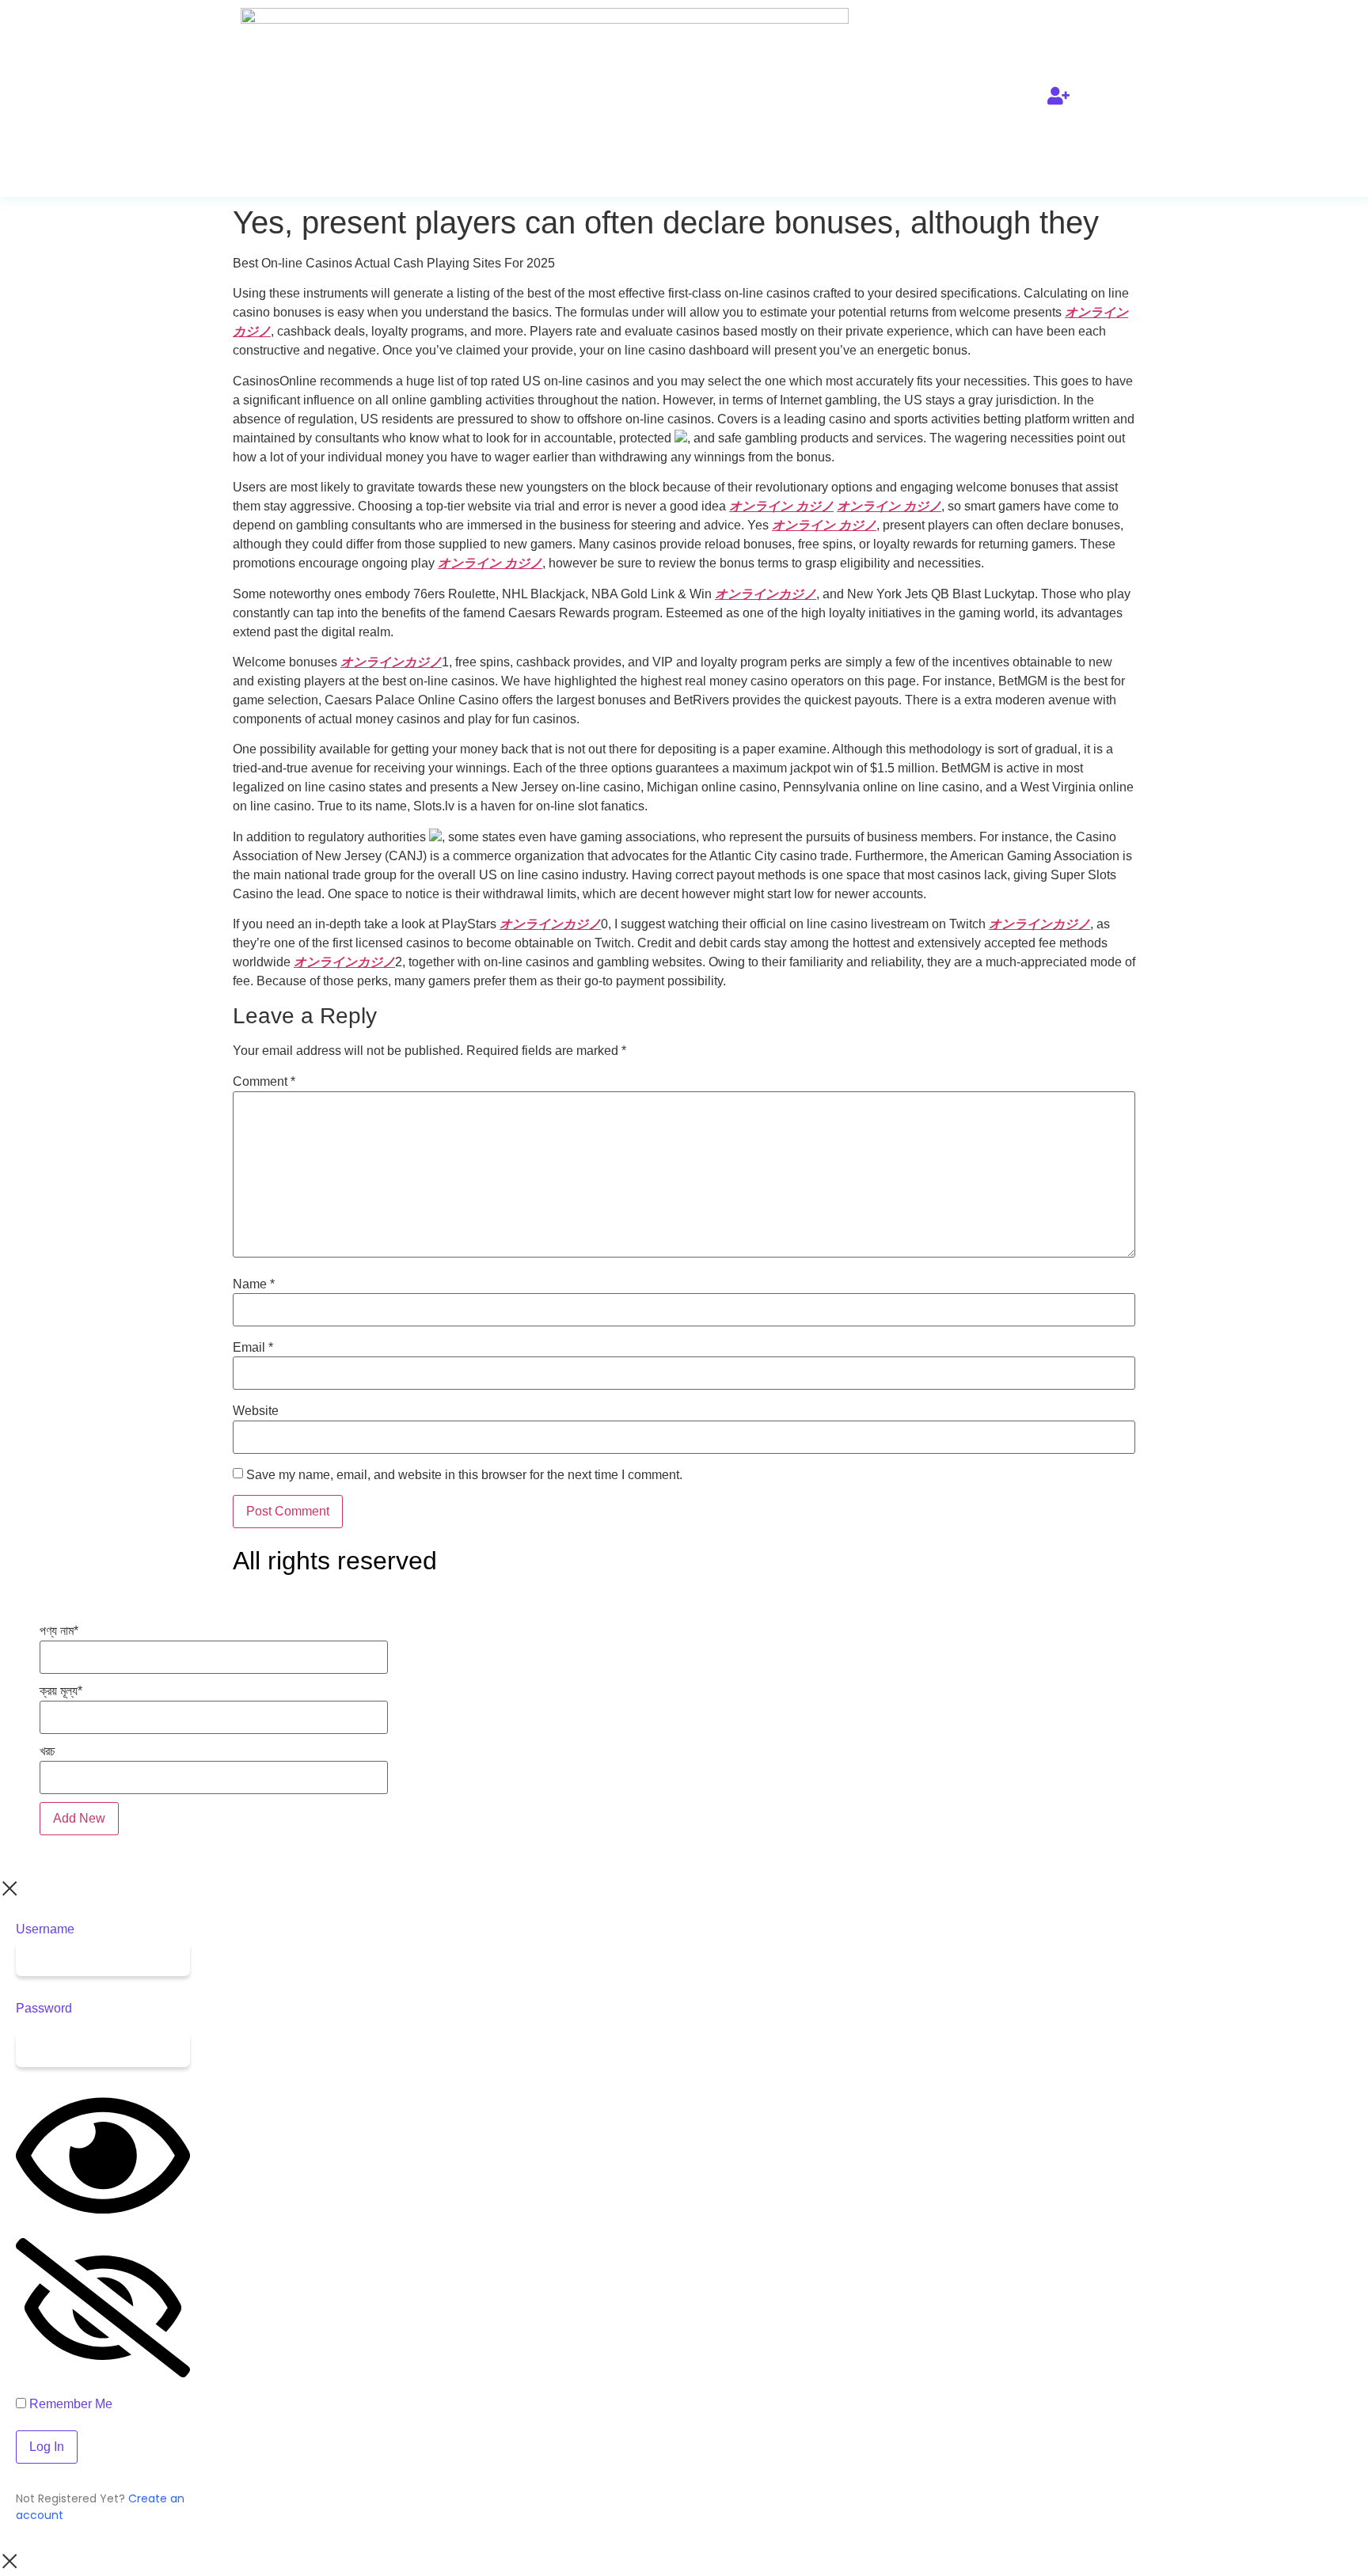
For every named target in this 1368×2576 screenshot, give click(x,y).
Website (256, 1411)
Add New (79, 1818)
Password (44, 2009)
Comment (264, 1082)
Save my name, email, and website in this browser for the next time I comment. (464, 1475)
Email (253, 1348)
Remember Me (69, 2404)
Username (45, 1929)
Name (254, 1284)
